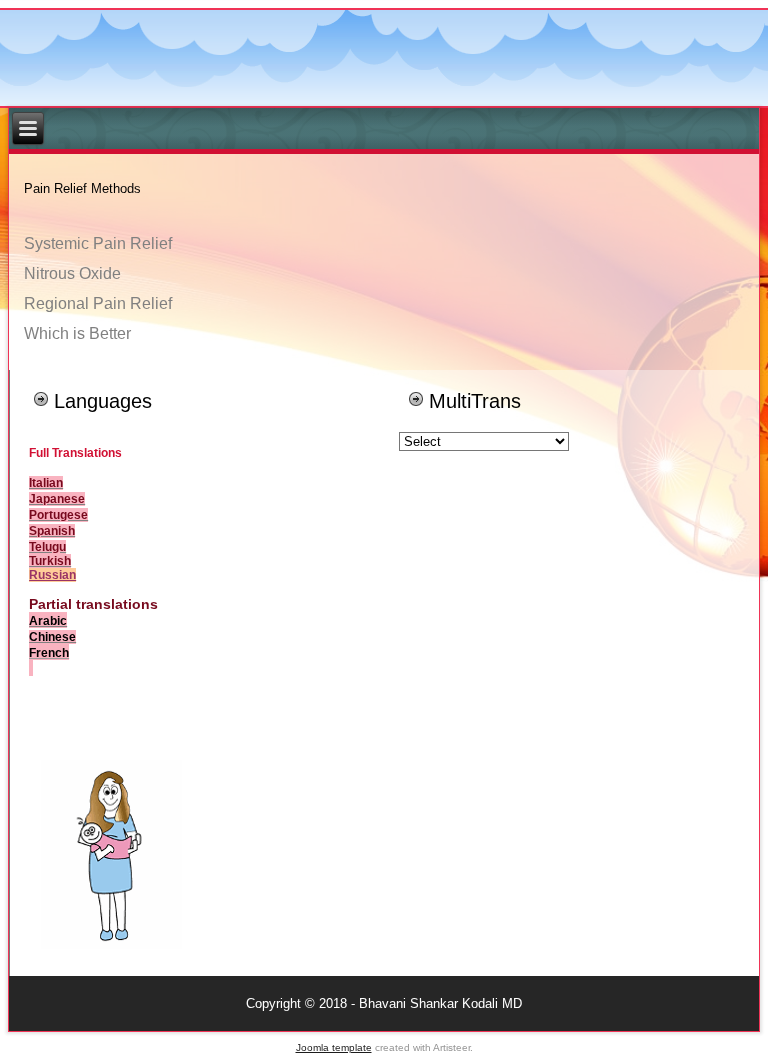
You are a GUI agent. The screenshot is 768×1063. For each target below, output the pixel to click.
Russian (52, 575)
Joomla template (334, 1047)
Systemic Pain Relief (98, 243)
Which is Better (77, 333)
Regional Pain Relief (98, 303)
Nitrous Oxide (72, 273)
